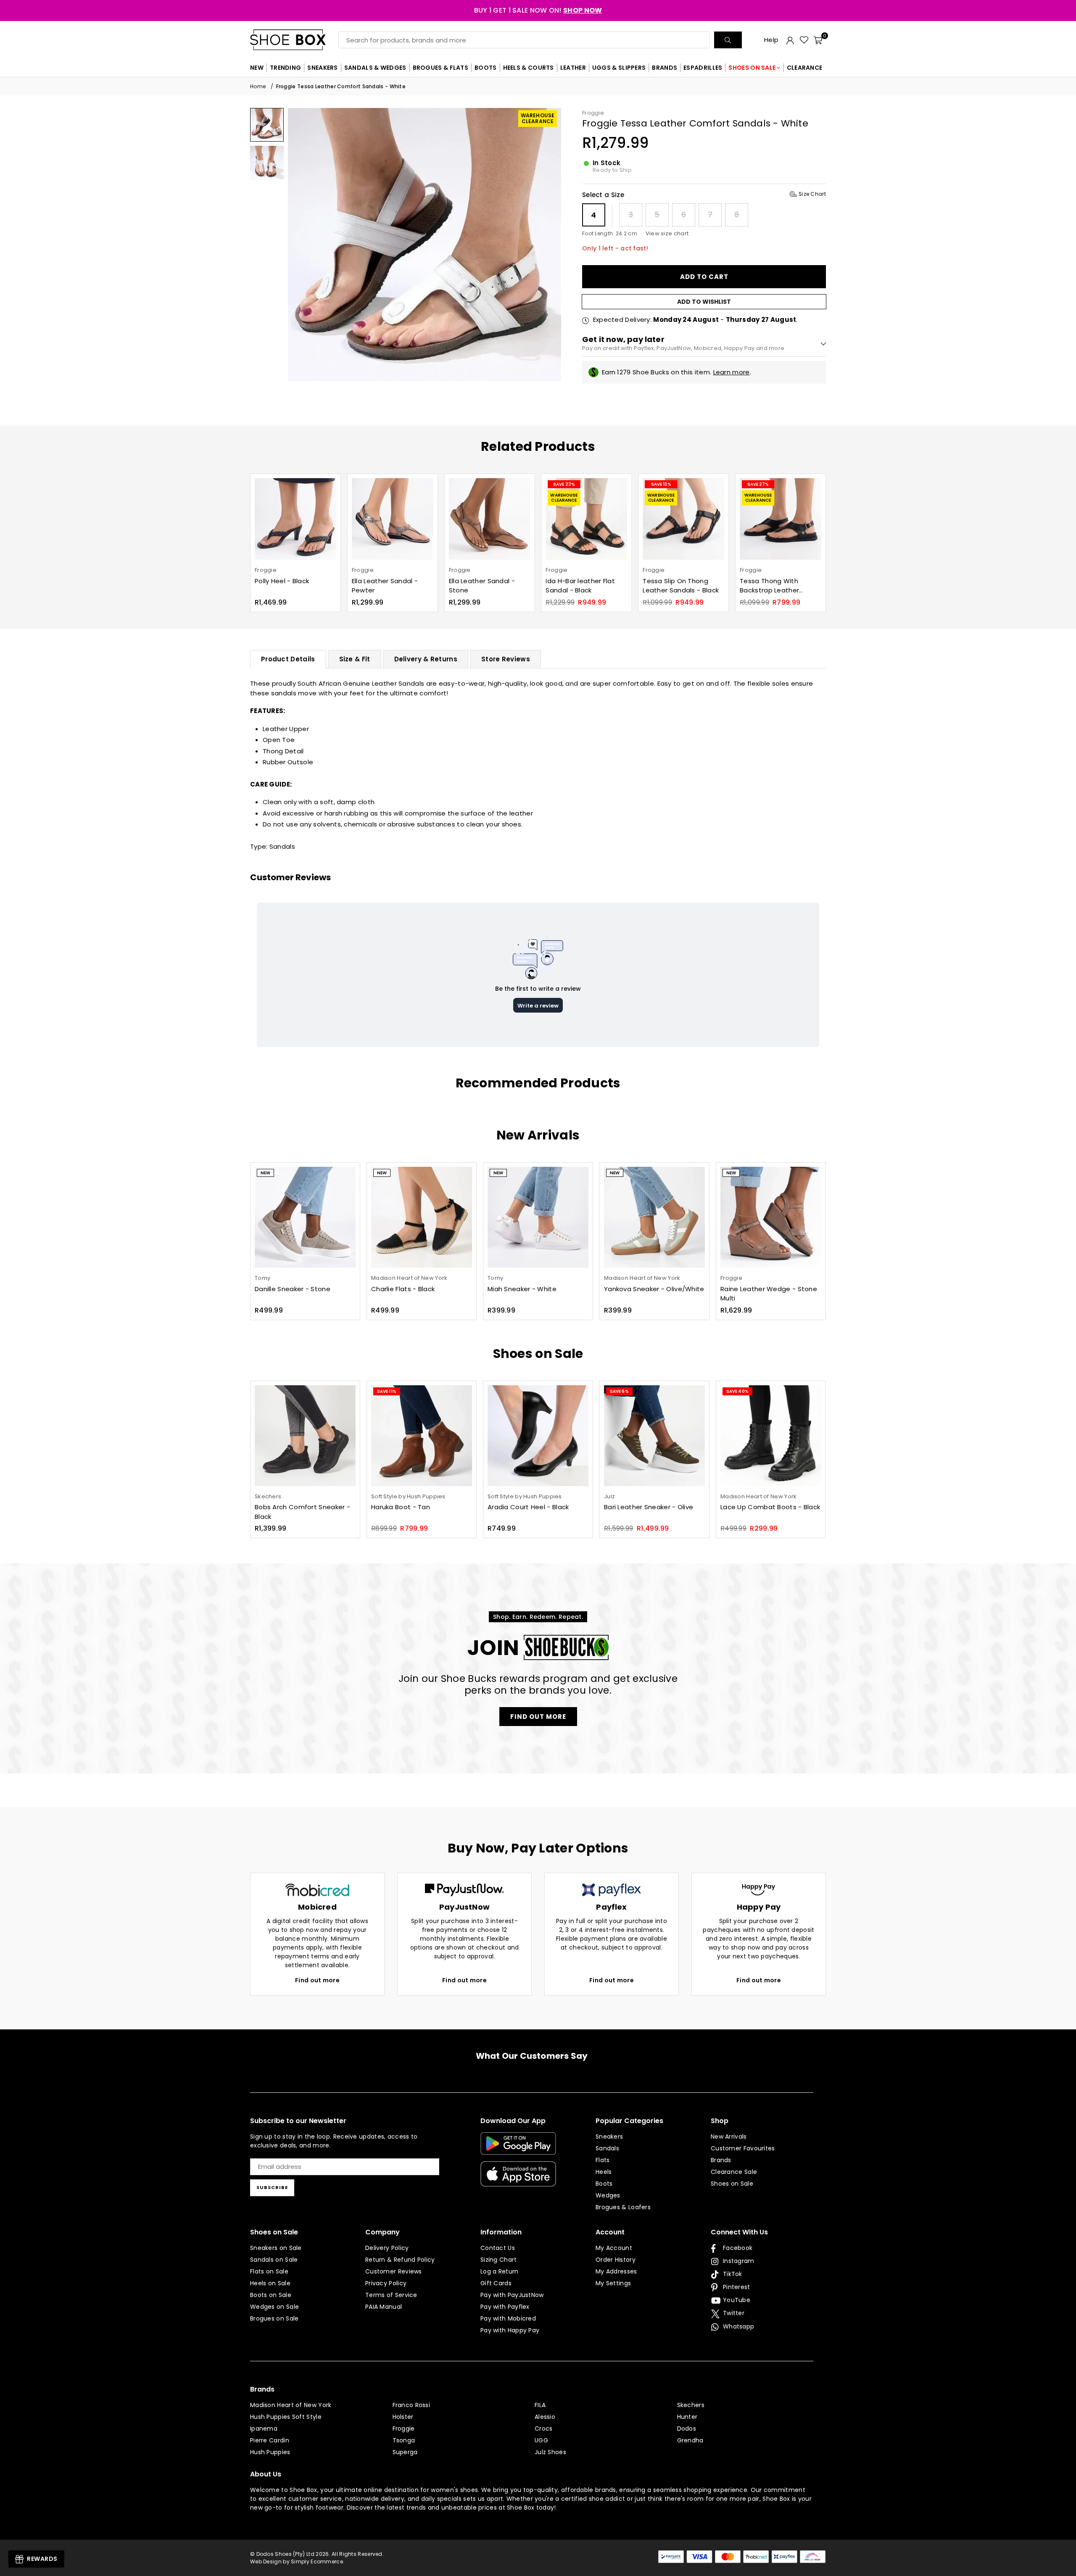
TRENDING (285, 68)
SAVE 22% (467, 484)
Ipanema (264, 2429)
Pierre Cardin (270, 2440)
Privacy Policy (386, 2283)
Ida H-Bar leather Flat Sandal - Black (484, 586)
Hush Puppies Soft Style (286, 2417)
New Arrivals (729, 2137)
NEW (257, 68)
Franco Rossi (411, 2405)
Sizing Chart (499, 2260)
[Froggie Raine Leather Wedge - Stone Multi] (771, 1217)
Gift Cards (496, 2283)
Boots (604, 2184)
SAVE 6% (619, 1391)
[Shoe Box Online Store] (294, 40)
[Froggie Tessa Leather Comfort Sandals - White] (267, 125)
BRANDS (665, 68)
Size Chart (812, 194)
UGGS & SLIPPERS (619, 68)
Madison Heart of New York (291, 2405)
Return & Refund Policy (400, 2260)
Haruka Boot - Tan (401, 1507)
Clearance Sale (734, 2172)
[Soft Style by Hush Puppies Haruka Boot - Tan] (422, 1436)
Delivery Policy (387, 2248)
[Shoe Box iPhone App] (518, 2180)
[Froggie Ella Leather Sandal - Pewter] (295, 519)
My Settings (613, 2283)
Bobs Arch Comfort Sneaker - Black (302, 1512)
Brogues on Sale (274, 2318)
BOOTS (486, 68)
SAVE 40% (737, 1391)
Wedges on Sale (274, 2307)
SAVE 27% (661, 484)
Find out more (317, 1980)
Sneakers (609, 2137)
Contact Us (498, 2248)
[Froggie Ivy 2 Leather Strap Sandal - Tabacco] (781, 519)
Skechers (691, 2405)
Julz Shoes (550, 2452)
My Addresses (616, 2271)
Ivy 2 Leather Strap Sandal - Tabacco (770, 586)
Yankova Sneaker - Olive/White (654, 1289)
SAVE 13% (564, 484)
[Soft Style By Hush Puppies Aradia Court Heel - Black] (538, 1436)
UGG (541, 2440)
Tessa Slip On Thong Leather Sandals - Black (584, 586)
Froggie (593, 113)
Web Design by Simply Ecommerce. (297, 2562)
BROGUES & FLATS (441, 68)
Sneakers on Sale (276, 2248)
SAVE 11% (387, 1391)
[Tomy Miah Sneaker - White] (538, 1217)
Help (771, 40)
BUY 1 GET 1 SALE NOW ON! (538, 10)
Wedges (608, 2195)
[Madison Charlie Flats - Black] (422, 1217)
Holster (403, 2417)
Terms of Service (391, 2295)
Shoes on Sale (732, 2184)
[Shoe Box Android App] (518, 2148)
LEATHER (573, 68)
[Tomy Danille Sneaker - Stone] (305, 1217)
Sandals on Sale (274, 2260)
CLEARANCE (805, 68)
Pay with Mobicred (508, 2318)
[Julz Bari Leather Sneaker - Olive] (654, 1436)
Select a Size (704, 195)
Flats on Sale (269, 2271)
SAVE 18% (756, 484)
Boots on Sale (271, 2295)
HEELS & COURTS (529, 68)
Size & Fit (355, 659)
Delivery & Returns (426, 659)
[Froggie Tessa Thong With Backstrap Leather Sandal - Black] (683, 519)
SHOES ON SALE (752, 68)
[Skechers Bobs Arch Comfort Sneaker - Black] (305, 1436)
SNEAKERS (322, 68)
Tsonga (404, 2440)
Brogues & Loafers (623, 2207)
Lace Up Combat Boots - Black (770, 1507)
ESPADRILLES (703, 68)
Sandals (282, 846)
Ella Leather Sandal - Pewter (288, 586)
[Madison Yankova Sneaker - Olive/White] (654, 1217)
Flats (603, 2160)
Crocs (544, 2429)
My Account (614, 2248)
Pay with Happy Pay (510, 2330)
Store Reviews (506, 659)
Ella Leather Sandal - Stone (385, 586)
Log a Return (500, 2271)
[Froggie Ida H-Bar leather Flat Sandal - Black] (490, 519)
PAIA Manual (384, 2307)
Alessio (545, 2417)
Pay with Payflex (505, 2307)
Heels (604, 2172)
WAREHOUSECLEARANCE (538, 118)
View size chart (667, 233)
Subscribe (272, 2187)
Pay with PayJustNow (512, 2295)
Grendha (690, 2440)
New (265, 1173)
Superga (405, 2452)
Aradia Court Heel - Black (528, 1507)
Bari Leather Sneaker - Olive (649, 1507)
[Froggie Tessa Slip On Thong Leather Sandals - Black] (586, 519)
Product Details (288, 659)
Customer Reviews (394, 2271)
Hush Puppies (270, 2452)
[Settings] (790, 40)
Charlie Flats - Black (403, 1289)
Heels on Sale (270, 2283)
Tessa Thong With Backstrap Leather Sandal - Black (672, 586)
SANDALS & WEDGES (375, 68)
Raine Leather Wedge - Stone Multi (769, 1294)
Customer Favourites (743, 2148)
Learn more (732, 372)
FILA (540, 2405)
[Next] (550, 244)
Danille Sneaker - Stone (293, 1289)
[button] (818, 40)
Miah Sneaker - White (522, 1289)
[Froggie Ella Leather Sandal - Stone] (393, 519)
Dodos (687, 2429)
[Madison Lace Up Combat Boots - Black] (771, 1436)
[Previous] (299, 244)
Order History (616, 2260)
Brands (721, 2160)
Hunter (687, 2417)
